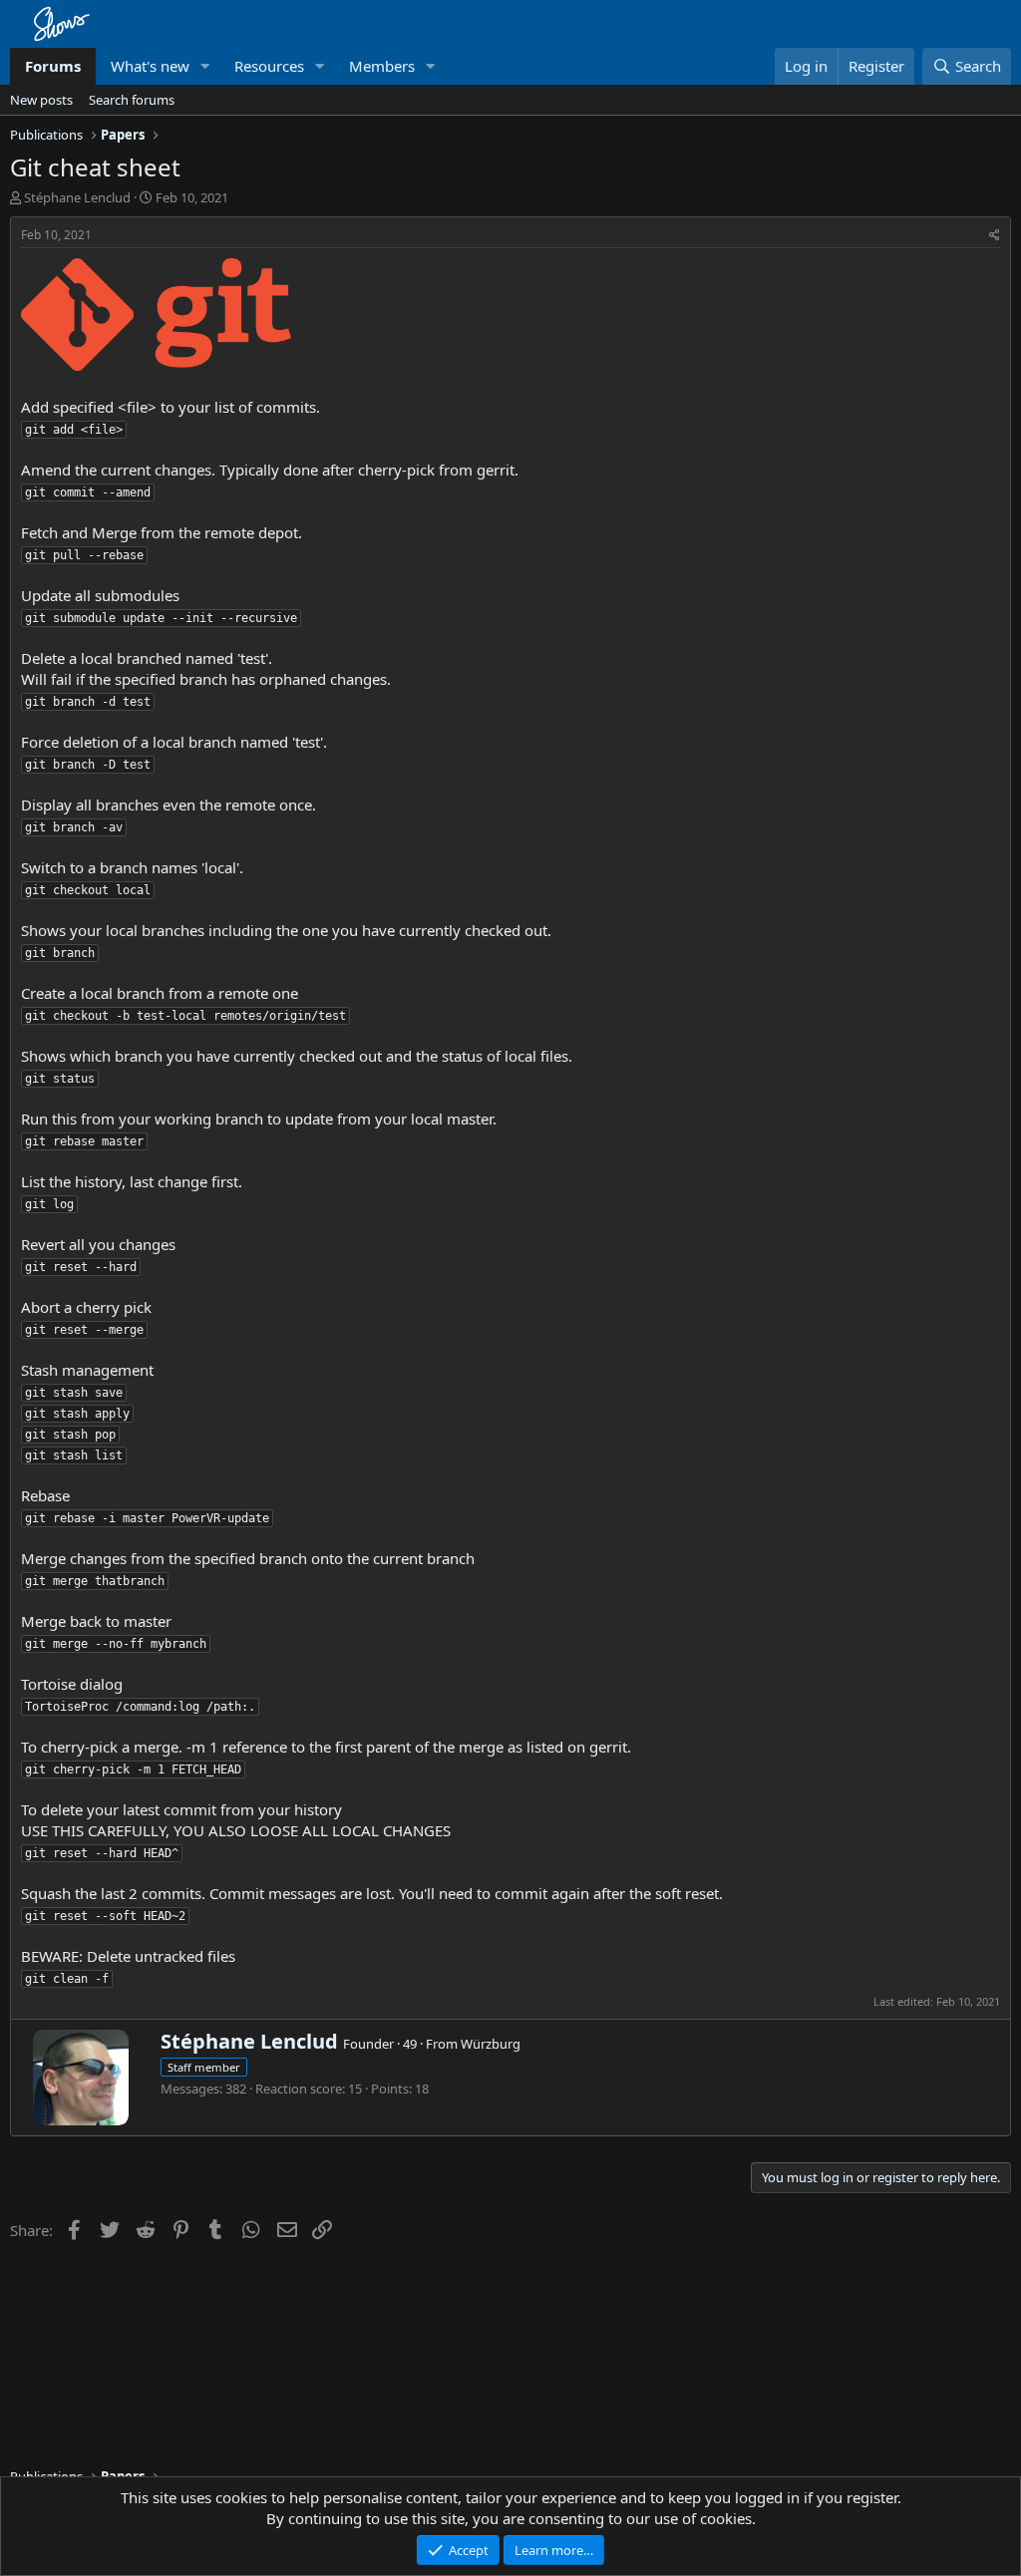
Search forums (132, 100)
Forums (53, 66)
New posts (41, 100)
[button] (205, 66)
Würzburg (491, 2044)
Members (382, 66)
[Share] (995, 236)
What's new (150, 66)
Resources (269, 66)
